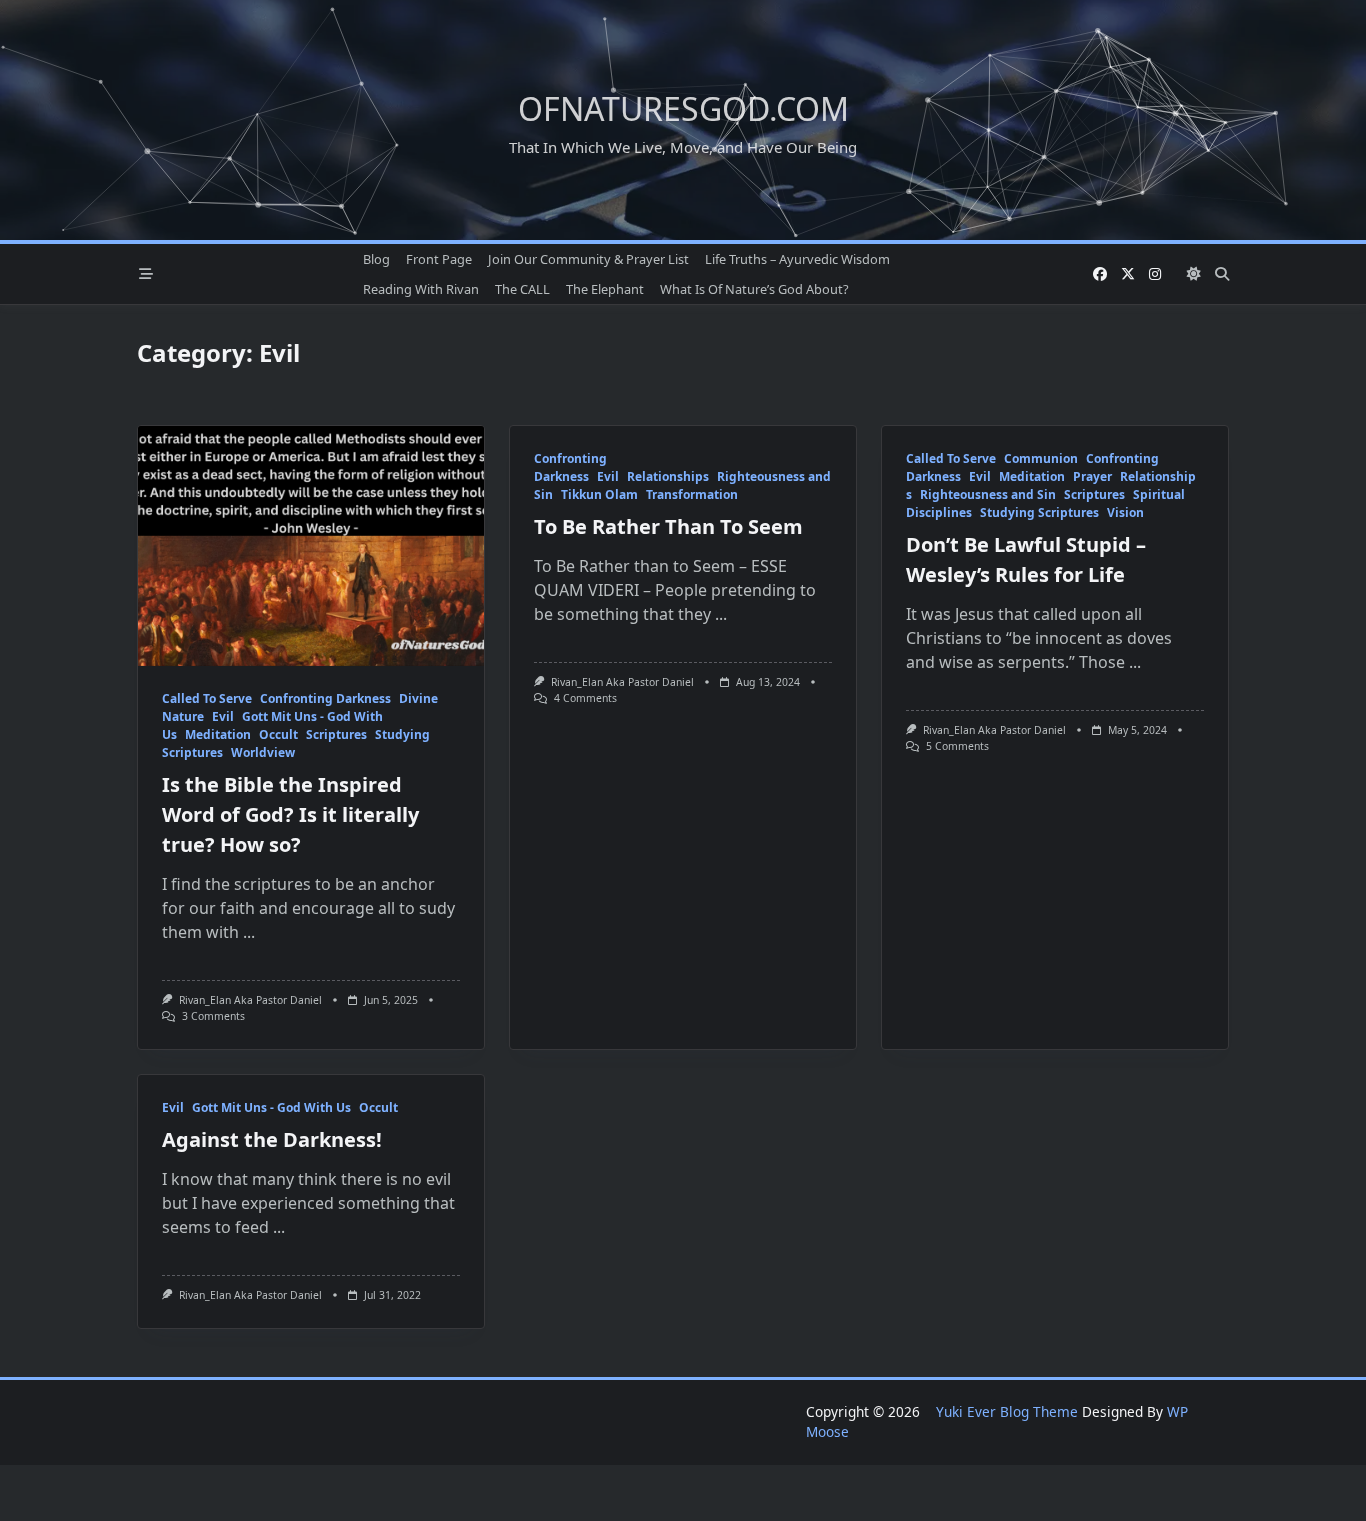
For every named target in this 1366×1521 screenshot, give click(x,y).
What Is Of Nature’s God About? (754, 289)
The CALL (522, 289)
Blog (376, 259)
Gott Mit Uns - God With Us (271, 1107)
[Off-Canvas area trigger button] (146, 274)
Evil (223, 716)
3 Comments (213, 1016)
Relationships (668, 476)
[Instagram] (1155, 274)
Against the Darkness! (272, 1139)
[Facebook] (1100, 274)
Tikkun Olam (599, 494)
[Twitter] (1128, 274)
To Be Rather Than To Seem (668, 526)
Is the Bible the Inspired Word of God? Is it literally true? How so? (290, 814)
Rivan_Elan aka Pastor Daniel (250, 1000)
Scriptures (336, 734)
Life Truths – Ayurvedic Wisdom (797, 259)
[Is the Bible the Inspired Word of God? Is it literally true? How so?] (311, 546)
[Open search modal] (1222, 274)
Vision (1125, 512)
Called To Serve (207, 698)
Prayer (1092, 476)
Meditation (218, 734)
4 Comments (585, 698)
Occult (278, 734)
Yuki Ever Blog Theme (1007, 1411)
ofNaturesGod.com (683, 108)
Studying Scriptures (1039, 512)
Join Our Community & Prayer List (588, 259)
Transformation (692, 494)
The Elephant (605, 289)
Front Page (439, 259)
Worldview (263, 752)
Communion (1041, 458)
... (249, 932)
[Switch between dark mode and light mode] (1194, 274)
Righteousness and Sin (988, 494)
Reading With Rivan (421, 289)
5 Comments (957, 746)
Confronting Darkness (325, 698)
